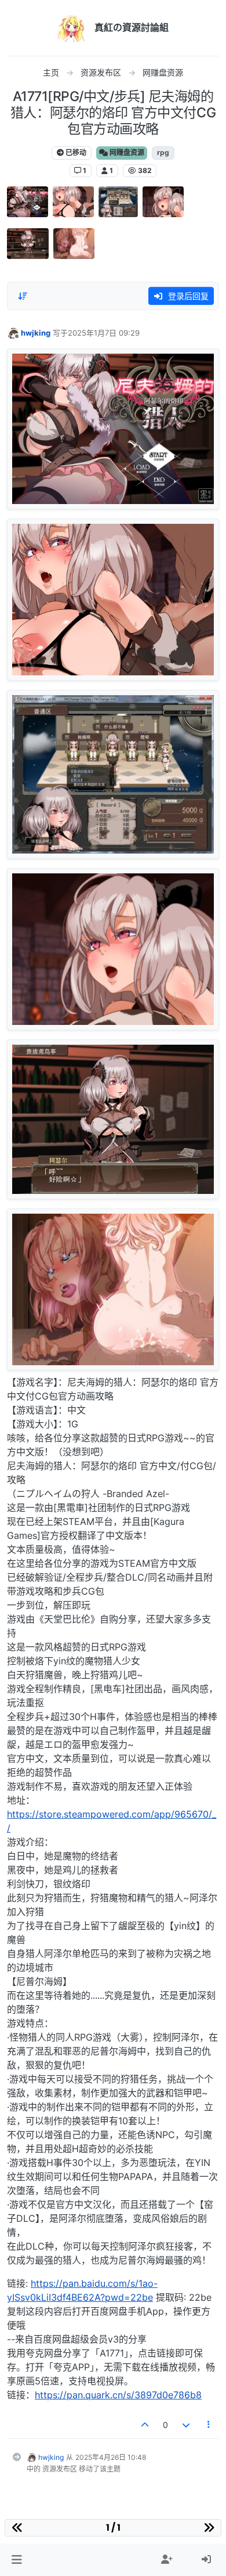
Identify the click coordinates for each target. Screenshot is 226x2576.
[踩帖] (186, 2425)
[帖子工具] (209, 2425)
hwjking (36, 333)
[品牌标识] (71, 28)
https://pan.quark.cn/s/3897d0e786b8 (118, 2395)
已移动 (75, 152)
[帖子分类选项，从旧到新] (23, 296)
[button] (17, 2560)
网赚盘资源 (126, 152)
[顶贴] (145, 2425)
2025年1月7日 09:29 (104, 333)
